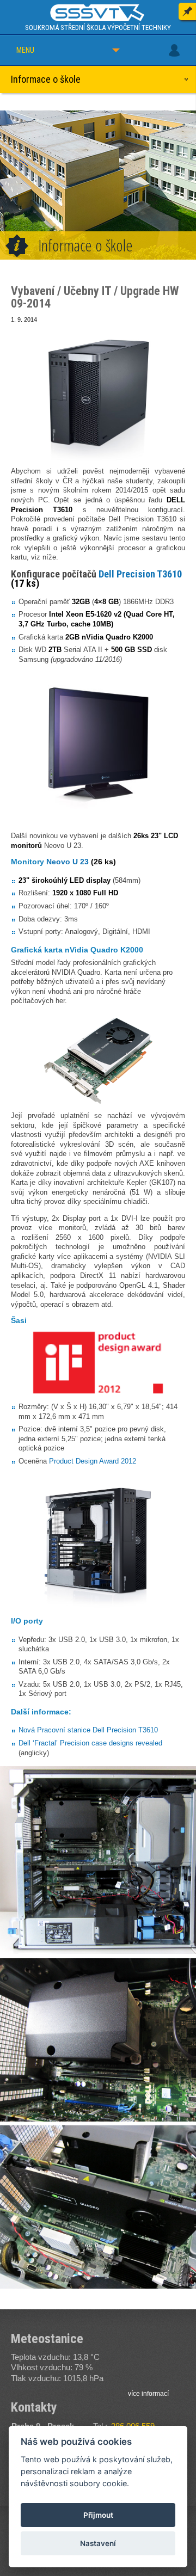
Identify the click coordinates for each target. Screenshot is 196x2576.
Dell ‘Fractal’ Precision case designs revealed (90, 1743)
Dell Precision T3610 (140, 574)
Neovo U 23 (68, 862)
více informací (148, 2394)
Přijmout (98, 2515)
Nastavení (98, 2543)
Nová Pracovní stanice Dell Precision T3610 (88, 1730)
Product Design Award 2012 (93, 1461)
